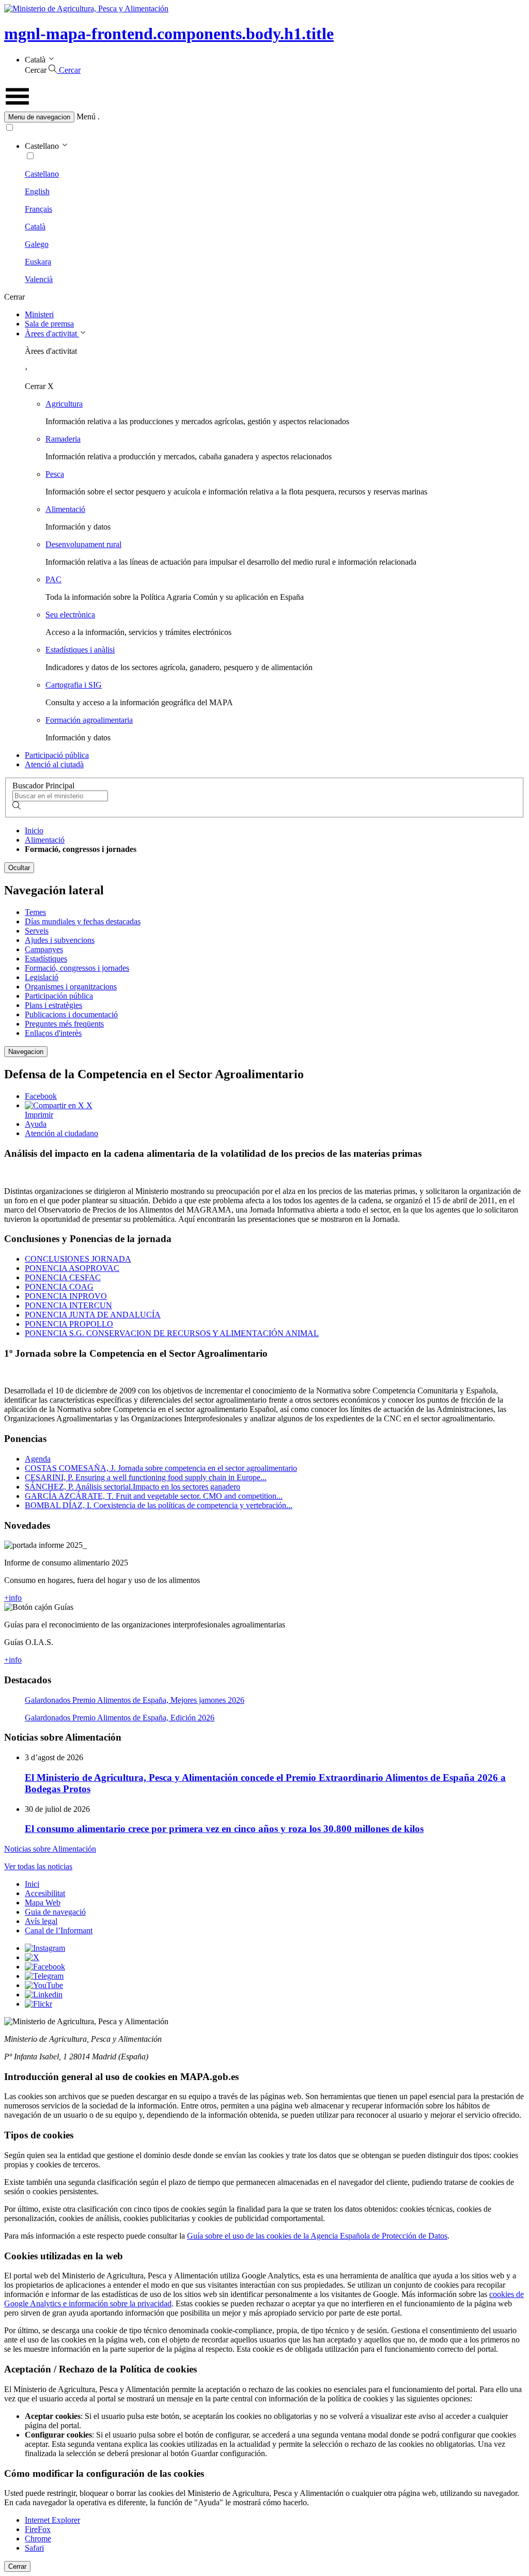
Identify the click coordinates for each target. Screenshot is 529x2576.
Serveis (37, 931)
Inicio (34, 831)
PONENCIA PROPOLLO (69, 1324)
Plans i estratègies (53, 1005)
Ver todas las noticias (38, 1866)
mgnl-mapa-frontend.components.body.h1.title (169, 34)
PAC (53, 579)
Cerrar (17, 2566)
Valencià (39, 279)
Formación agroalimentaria (89, 720)
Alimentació (65, 509)
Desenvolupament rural (83, 544)
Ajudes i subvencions (60, 940)
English (37, 191)
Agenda (38, 1459)
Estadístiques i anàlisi (80, 650)
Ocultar (19, 868)
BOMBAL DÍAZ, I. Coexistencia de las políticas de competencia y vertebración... (159, 1505)
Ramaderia (63, 439)
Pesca (55, 474)
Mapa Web (43, 1903)
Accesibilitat (45, 1893)
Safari (34, 2548)
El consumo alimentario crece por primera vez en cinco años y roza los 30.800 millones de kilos (224, 1829)
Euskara (38, 262)
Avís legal (41, 1921)
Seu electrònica (70, 615)
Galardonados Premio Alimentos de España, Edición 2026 (120, 1718)
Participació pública (57, 755)
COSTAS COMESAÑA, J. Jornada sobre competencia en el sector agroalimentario (161, 1468)
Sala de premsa (49, 324)
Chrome (38, 2539)
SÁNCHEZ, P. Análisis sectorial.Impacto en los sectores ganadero (133, 1487)
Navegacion (26, 1052)
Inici (32, 1884)
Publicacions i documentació (71, 1014)
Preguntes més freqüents (64, 1024)
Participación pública (59, 996)
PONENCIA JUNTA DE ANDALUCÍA (93, 1315)
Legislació (42, 977)
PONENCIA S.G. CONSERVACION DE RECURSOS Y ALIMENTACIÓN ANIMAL (172, 1333)
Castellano (42, 174)
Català (35, 227)
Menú (86, 117)
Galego (37, 244)
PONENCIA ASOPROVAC (72, 1268)
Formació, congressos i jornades (77, 968)
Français (38, 209)
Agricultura (64, 404)
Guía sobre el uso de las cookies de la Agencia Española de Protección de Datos (317, 2236)
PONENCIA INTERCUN (68, 1305)
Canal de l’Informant (59, 1930)
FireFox (38, 2529)
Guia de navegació (55, 1912)
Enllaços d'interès (53, 1033)
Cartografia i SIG (74, 685)
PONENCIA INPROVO (66, 1296)
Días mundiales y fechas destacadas (83, 921)
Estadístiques (46, 959)
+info (13, 1598)
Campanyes (44, 949)
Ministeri (39, 314)
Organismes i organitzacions (71, 987)
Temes (35, 912)
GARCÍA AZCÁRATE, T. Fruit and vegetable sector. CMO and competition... (154, 1496)
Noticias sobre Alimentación (50, 1849)
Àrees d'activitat (52, 333)
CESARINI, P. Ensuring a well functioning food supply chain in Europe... (146, 1477)
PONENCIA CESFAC (63, 1277)
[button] (264, 117)
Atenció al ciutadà (54, 764)
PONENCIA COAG (59, 1287)
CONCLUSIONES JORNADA (78, 1259)
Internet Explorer (52, 2520)
